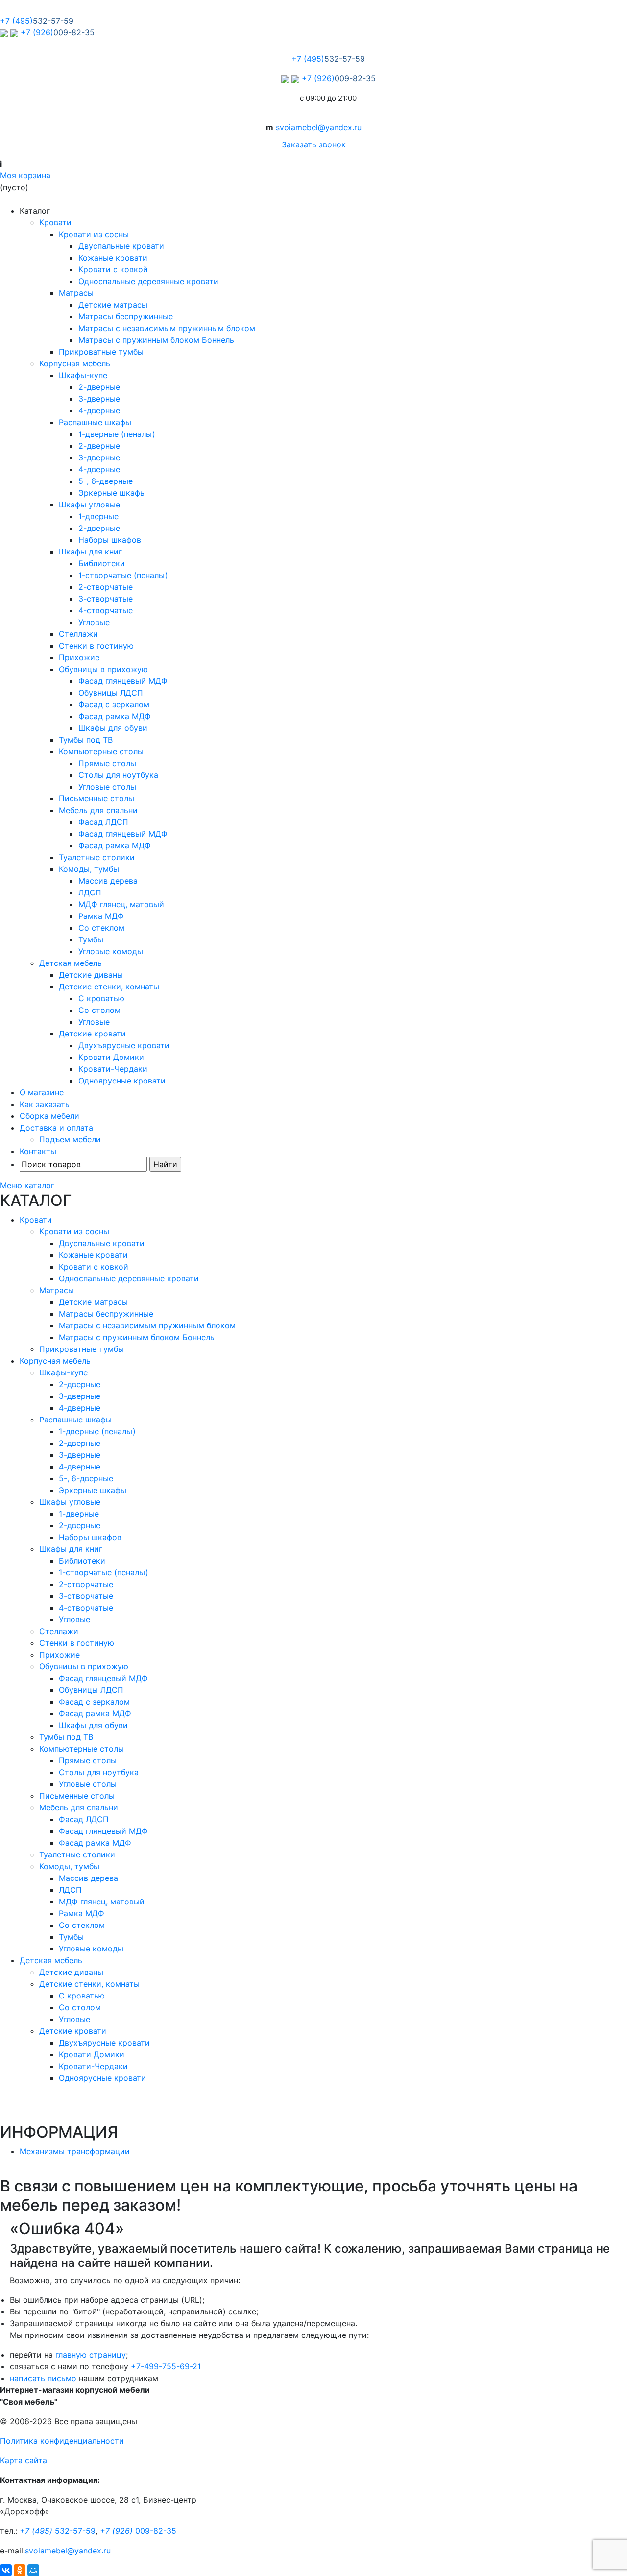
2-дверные (99, 387)
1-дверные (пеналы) (117, 434)
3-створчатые (106, 599)
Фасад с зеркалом (114, 704)
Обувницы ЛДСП (111, 693)
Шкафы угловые (89, 505)
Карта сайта (24, 2460)
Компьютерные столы (101, 751)
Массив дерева (108, 881)
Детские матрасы (113, 305)
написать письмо (43, 2378)
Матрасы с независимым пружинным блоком (167, 328)
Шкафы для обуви (113, 728)
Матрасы (76, 293)
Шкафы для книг (90, 552)
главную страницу (91, 2355)
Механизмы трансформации (75, 2151)
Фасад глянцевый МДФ (123, 681)
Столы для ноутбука (118, 775)
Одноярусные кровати (122, 1081)
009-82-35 (138, 2531)
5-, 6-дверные (106, 481)
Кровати (55, 222)
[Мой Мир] (33, 2570)
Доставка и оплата (56, 1128)
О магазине (42, 1092)
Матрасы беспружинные (126, 316)
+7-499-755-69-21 (166, 2366)
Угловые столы (107, 787)
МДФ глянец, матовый (121, 904)
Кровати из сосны (94, 234)
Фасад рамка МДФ (115, 716)
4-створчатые (106, 610)
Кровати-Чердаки (113, 1069)
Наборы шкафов (110, 540)
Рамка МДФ (101, 916)
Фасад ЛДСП (103, 822)
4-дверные (99, 410)
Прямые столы (107, 763)
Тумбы (91, 939)
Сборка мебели (49, 1116)
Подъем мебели (70, 1139)
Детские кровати (92, 1034)
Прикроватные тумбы (101, 352)
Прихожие (79, 657)
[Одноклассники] (20, 2570)
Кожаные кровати (113, 258)
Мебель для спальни (98, 810)
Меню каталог (27, 1185)
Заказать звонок (314, 144)
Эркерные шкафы (112, 493)
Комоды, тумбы (89, 869)
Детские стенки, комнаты (109, 987)
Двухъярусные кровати (124, 1045)
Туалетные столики (97, 857)
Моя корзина (25, 175)
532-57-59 (58, 2531)
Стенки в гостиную (96, 646)
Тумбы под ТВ (86, 740)
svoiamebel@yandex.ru (319, 127)
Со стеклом (101, 928)
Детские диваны (91, 975)
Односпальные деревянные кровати (148, 281)
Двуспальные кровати (121, 246)
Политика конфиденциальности (62, 2441)
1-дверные (98, 516)
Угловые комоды (111, 951)
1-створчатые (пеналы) (123, 575)
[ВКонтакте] (6, 2570)
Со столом (99, 1010)
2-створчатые (106, 587)
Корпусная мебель (75, 363)
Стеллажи (78, 634)
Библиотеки (102, 563)
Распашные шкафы (95, 422)
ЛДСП (90, 892)
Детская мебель (71, 963)
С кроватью (101, 998)
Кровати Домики (111, 1057)
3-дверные (99, 399)
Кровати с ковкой (113, 269)
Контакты (38, 1151)
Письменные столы (96, 798)
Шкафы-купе (83, 375)
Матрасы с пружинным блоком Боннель (156, 340)
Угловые (94, 622)
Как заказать (45, 1104)
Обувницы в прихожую (103, 669)
